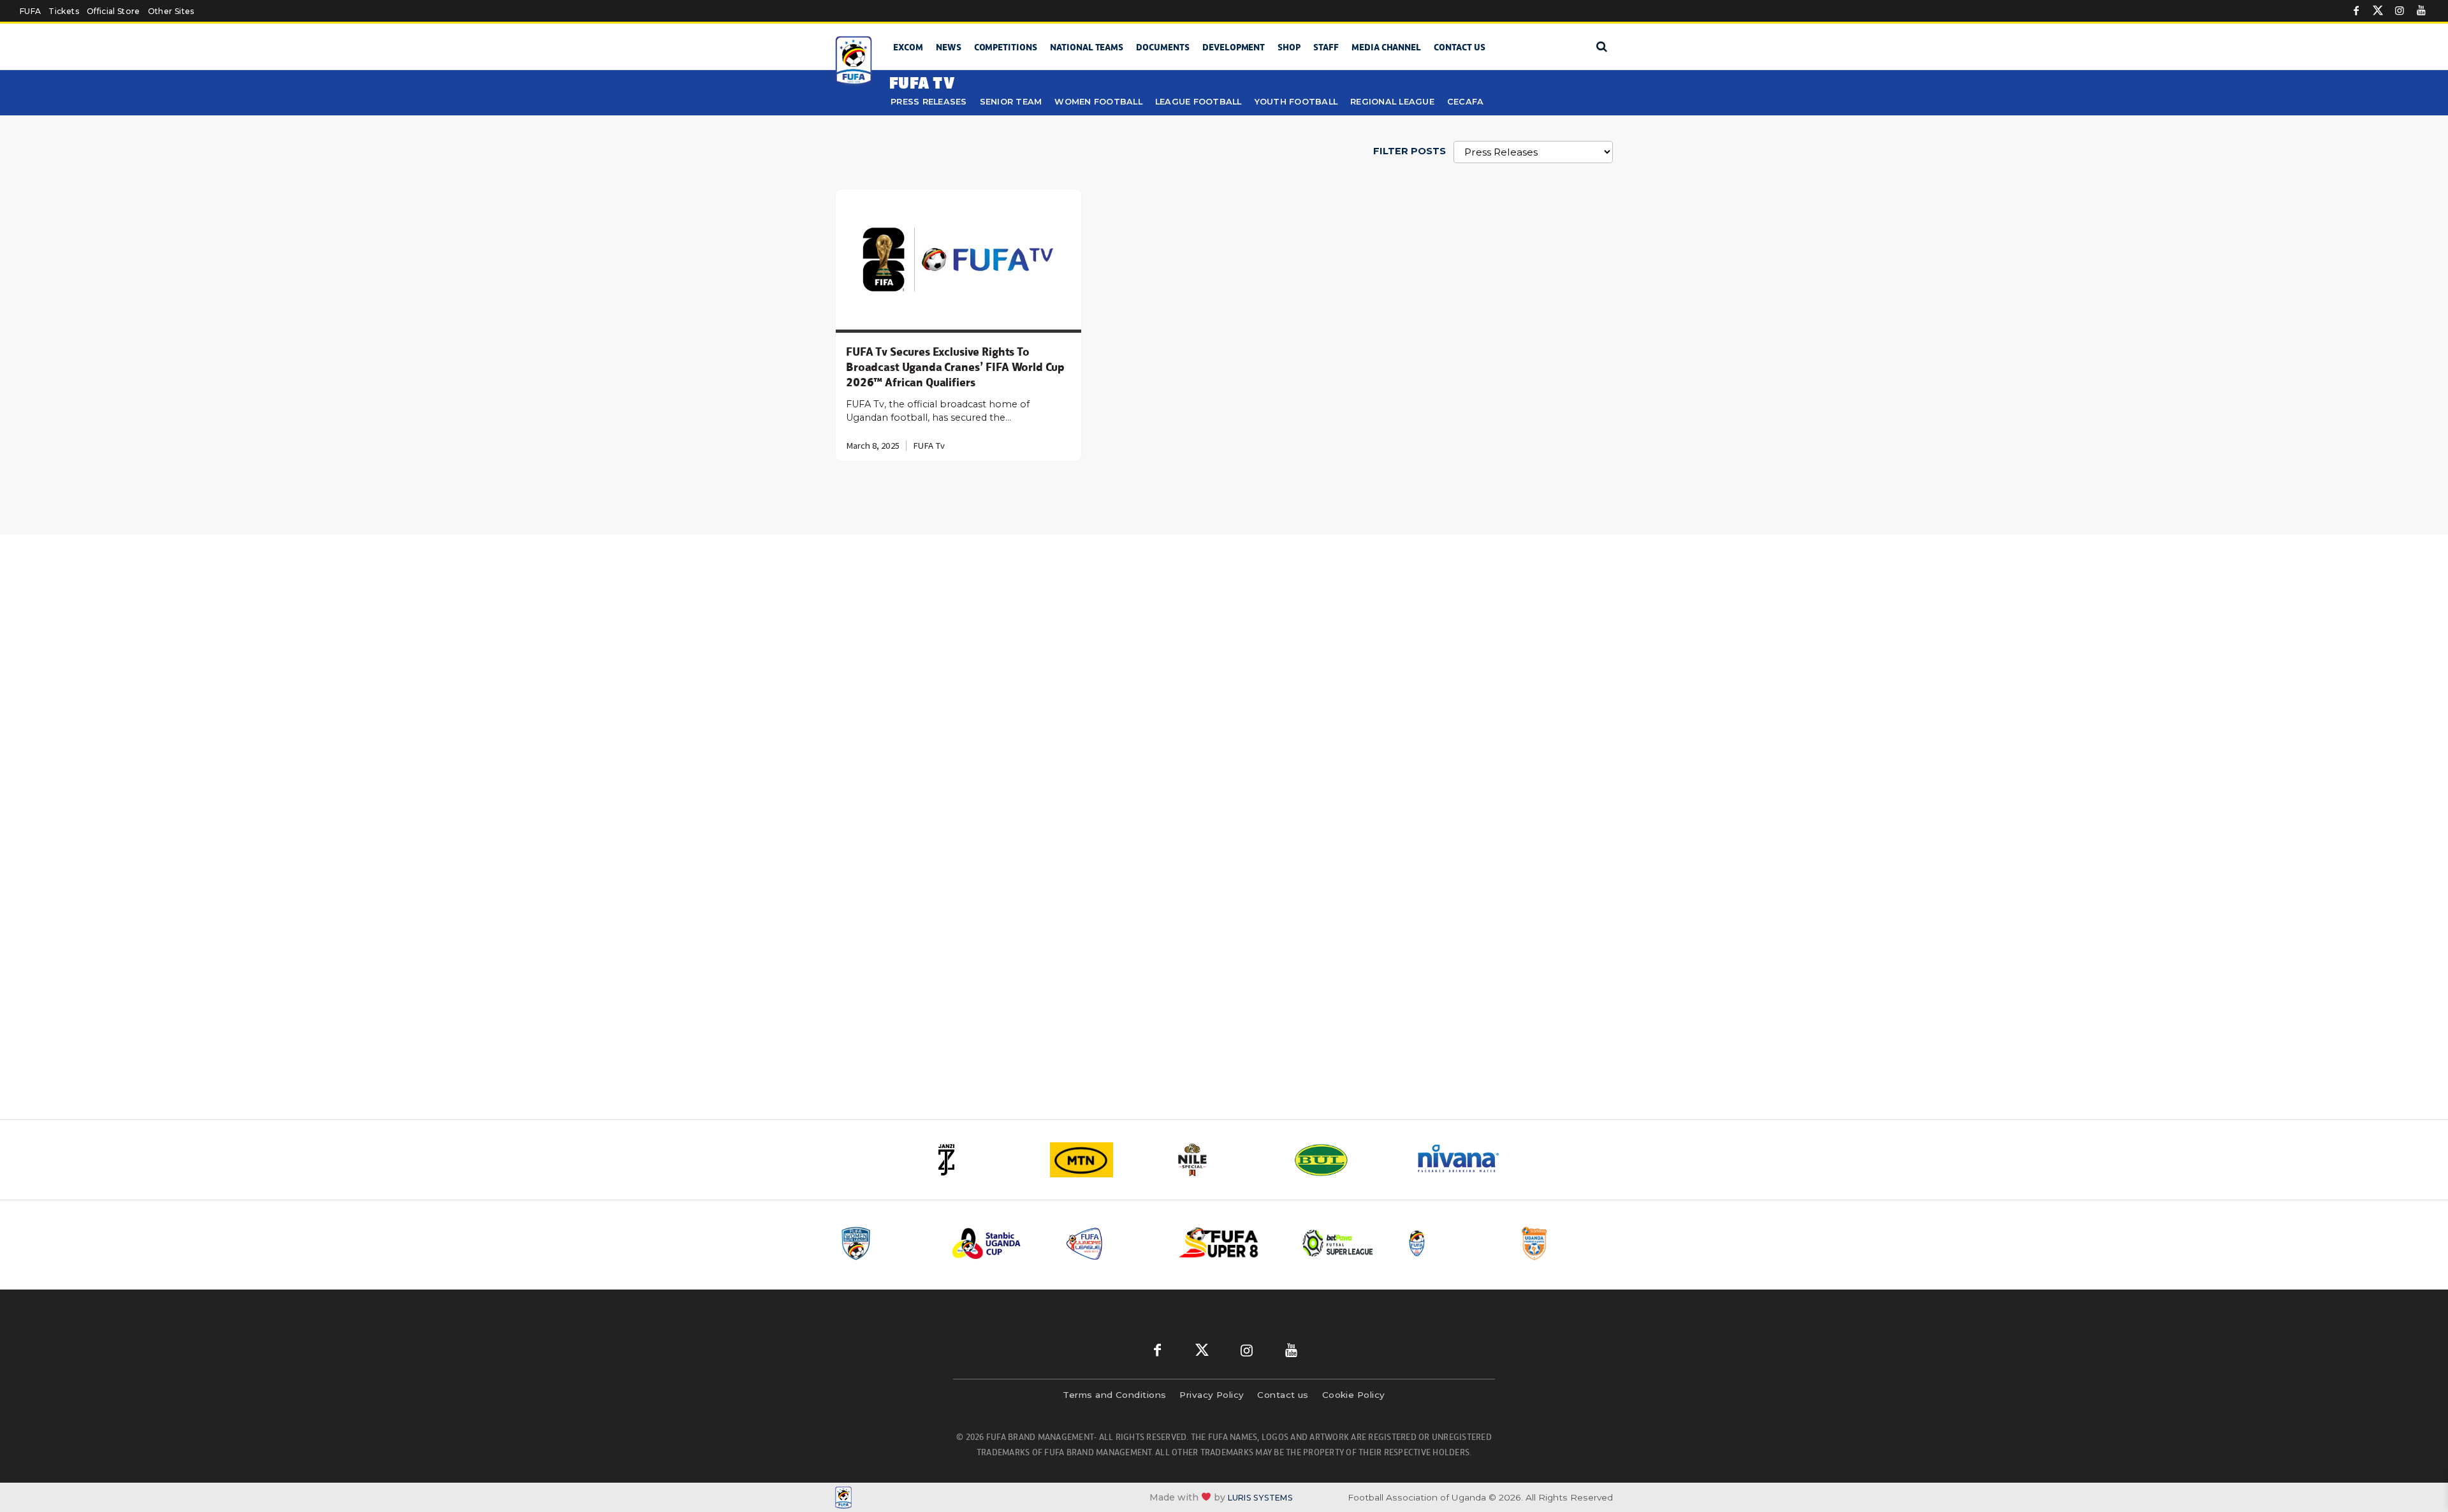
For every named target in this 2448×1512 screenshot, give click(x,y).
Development (1234, 47)
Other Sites (171, 11)
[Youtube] (2421, 11)
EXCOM (908, 47)
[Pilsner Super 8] (1226, 1243)
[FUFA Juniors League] (1112, 1243)
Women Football (1098, 102)
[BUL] (1345, 1160)
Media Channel (1386, 47)
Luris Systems (1260, 1498)
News (949, 47)
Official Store (113, 11)
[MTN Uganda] (1103, 1160)
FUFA (30, 11)
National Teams (1087, 47)
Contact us (1460, 47)
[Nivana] (1466, 1160)
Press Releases (929, 102)
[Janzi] (982, 1160)
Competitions (1006, 47)
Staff (1326, 47)
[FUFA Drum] (1453, 1243)
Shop (1289, 47)
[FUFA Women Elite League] (885, 1243)
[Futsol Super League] (1339, 1243)
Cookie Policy (1354, 1395)
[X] (2378, 11)
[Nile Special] (1224, 1160)
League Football (1198, 102)
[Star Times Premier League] (1566, 1243)
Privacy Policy (1212, 1395)
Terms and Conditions (1114, 1395)
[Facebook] (2356, 11)
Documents (1163, 47)
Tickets (63, 11)
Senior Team (1011, 102)
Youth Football (1296, 102)
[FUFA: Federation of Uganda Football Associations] (856, 61)
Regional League (1392, 102)
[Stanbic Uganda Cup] (999, 1243)
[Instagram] (2400, 11)
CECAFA (1466, 102)
